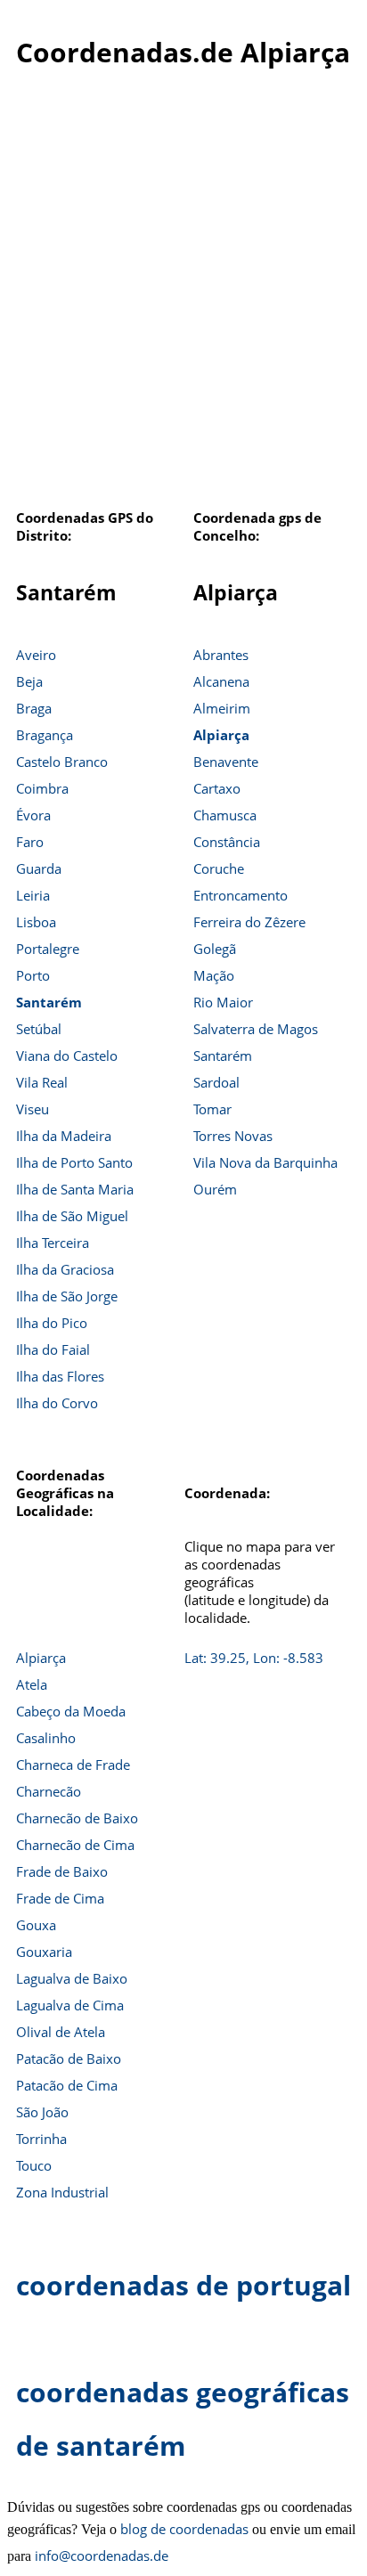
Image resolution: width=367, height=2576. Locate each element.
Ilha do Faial (53, 1349)
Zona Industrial (62, 2192)
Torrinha (41, 2139)
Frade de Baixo (62, 1871)
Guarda (39, 868)
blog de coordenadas (184, 2529)
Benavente (226, 762)
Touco (34, 2165)
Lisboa (36, 922)
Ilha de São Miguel (72, 1216)
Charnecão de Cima (75, 1845)
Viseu (33, 1109)
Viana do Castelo (67, 1056)
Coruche (219, 868)
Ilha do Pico (52, 1323)
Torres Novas (233, 1136)
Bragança (45, 735)
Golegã (215, 949)
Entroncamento (241, 895)
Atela (32, 1684)
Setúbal (39, 1029)
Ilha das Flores (60, 1376)
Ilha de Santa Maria (75, 1189)
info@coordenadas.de (102, 2556)
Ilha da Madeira (64, 1136)
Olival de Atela (61, 2032)
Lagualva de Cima (70, 2005)
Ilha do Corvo (57, 1403)
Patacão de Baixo (69, 2058)
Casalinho (46, 1738)
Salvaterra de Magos (256, 1029)
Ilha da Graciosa (65, 1269)
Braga (34, 708)
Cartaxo (217, 788)
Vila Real (42, 1082)
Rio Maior (223, 1002)
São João (42, 2112)
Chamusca (225, 815)
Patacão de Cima (67, 2085)
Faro (30, 842)
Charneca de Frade (73, 1765)
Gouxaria (44, 1952)
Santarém (49, 1002)
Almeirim (222, 708)
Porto (33, 975)
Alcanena (221, 681)
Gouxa (36, 1925)
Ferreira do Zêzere (249, 922)
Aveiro (36, 655)
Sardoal (216, 1082)
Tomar (212, 1109)
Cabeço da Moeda (71, 1711)
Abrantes (221, 655)
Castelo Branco (62, 762)
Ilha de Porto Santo (74, 1162)
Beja (29, 681)
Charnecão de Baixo (77, 1818)
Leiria (33, 895)
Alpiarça (221, 735)
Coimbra (42, 788)
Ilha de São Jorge (67, 1296)
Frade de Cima (60, 1898)
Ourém (215, 1189)
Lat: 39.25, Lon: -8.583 (254, 1658)
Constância (227, 842)
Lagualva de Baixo (72, 1978)
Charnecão (49, 1791)
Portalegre (48, 949)
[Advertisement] (183, 298)
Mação (214, 975)
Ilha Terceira (53, 1243)
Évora (33, 815)
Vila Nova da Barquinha (265, 1162)
